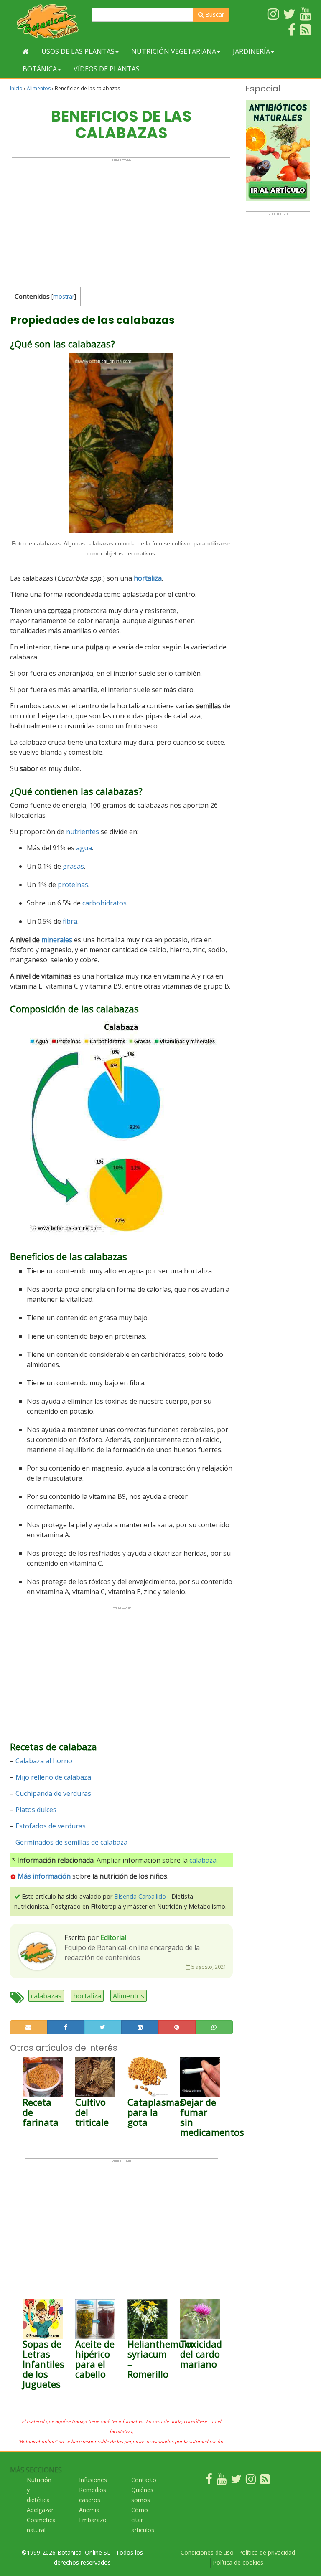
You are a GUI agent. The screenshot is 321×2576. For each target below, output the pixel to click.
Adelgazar (40, 2510)
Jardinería (251, 51)
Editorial (113, 1937)
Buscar (214, 14)
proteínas (73, 885)
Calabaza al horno (44, 1761)
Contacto (144, 2480)
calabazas (46, 1996)
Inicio (16, 88)
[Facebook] (209, 2481)
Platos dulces (36, 1810)
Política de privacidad (267, 2552)
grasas (73, 866)
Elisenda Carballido (140, 1896)
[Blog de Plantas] (265, 2481)
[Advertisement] (121, 221)
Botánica (40, 69)
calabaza (203, 1860)
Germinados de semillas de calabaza (71, 1842)
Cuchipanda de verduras (53, 1793)
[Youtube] (222, 2481)
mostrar (64, 296)
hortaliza (148, 578)
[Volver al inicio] (26, 51)
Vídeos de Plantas (107, 69)
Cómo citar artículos (143, 2520)
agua (84, 848)
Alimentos (39, 88)
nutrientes (83, 832)
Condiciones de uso (207, 2552)
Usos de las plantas (78, 51)
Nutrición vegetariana (174, 51)
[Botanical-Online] (48, 21)
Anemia (89, 2510)
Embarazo (93, 2520)
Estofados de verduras (51, 1826)
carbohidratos (104, 903)
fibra (70, 921)
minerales (57, 940)
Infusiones (93, 2480)
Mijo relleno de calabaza (53, 1777)
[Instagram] (251, 2481)
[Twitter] (236, 2481)
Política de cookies (238, 2562)
